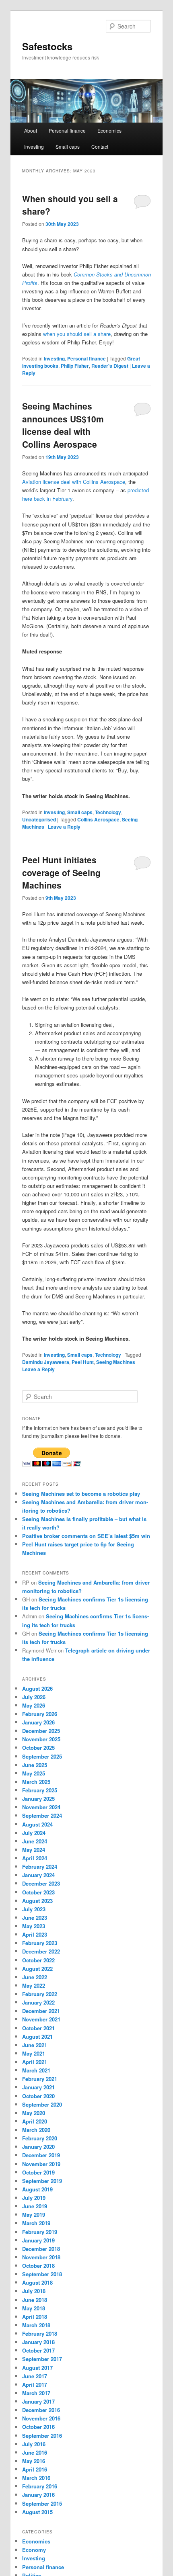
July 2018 (34, 2291)
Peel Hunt (83, 1362)
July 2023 (34, 1909)
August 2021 (37, 2036)
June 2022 (35, 1977)
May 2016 (34, 2461)
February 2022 (40, 1994)
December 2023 (41, 1883)
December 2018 (41, 2249)
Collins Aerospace (98, 819)
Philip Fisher (75, 366)
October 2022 (38, 1960)
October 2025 (38, 1748)
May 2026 (34, 1705)
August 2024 (37, 1824)
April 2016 (35, 2469)
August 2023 (37, 1901)
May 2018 (34, 2308)
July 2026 (34, 1697)
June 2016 (35, 2452)
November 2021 (41, 2019)
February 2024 (40, 1866)
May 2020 (34, 2113)
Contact (100, 146)
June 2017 (35, 2376)
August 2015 (37, 2512)
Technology (108, 812)
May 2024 (34, 1850)
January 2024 (38, 1875)
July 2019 (34, 2198)
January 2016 (38, 2495)
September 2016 (42, 2436)
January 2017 (38, 2401)
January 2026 (38, 1722)
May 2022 (34, 1985)
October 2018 (38, 2266)
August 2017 (37, 2368)
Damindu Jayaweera (46, 1362)
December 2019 (41, 2155)
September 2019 (42, 2181)
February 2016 (40, 2486)
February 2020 (40, 2138)
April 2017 (35, 2385)
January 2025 (38, 1799)
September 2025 (42, 1756)
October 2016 (38, 2427)
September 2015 (42, 2503)
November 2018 (41, 2257)
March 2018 (36, 2325)
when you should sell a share (77, 334)
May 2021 (34, 2053)
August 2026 (37, 1688)
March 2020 (36, 2130)
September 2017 (42, 2359)
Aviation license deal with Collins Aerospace (74, 482)
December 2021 (41, 2011)
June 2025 (35, 1765)
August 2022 (37, 1969)
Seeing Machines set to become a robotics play (81, 1494)
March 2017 (36, 2393)
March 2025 (36, 1782)
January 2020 (38, 2147)
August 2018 (37, 2282)
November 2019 (41, 2164)
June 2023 (35, 1918)
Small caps (68, 146)
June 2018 (35, 2300)
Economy (34, 2550)
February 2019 (40, 2232)
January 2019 (38, 2240)
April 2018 (35, 2317)
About (31, 130)
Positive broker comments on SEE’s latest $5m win (86, 1536)
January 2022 (38, 2002)
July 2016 (34, 2444)
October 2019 (38, 2172)
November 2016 (41, 2418)
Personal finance (67, 130)
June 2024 (35, 1841)
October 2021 (38, 2028)
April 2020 (35, 2121)
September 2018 (42, 2274)
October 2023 (38, 1892)
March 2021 (36, 2070)
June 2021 (35, 2045)
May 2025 (34, 1773)
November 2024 (41, 1807)
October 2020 (38, 2096)
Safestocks (47, 46)
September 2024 (42, 1815)
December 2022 (41, 1951)
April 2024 (35, 1858)
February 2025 (40, 1790)
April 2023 (35, 1934)
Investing (34, 146)
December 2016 (41, 2410)
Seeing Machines (116, 1362)
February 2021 (40, 2079)
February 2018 (40, 2333)
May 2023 (34, 1926)
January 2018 (38, 2342)
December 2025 (41, 1731)
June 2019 (35, 2206)
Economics (109, 130)
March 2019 (36, 2223)
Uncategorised (39, 819)
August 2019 (37, 2189)
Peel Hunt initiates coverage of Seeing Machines (61, 872)
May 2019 (34, 2215)
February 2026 (40, 1714)
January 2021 (38, 2087)
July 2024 (34, 1833)
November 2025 (41, 1739)
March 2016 (36, 2478)
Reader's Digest (110, 366)
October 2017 (38, 2350)
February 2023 (40, 1943)
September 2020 (42, 2104)
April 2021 (35, 2062)
